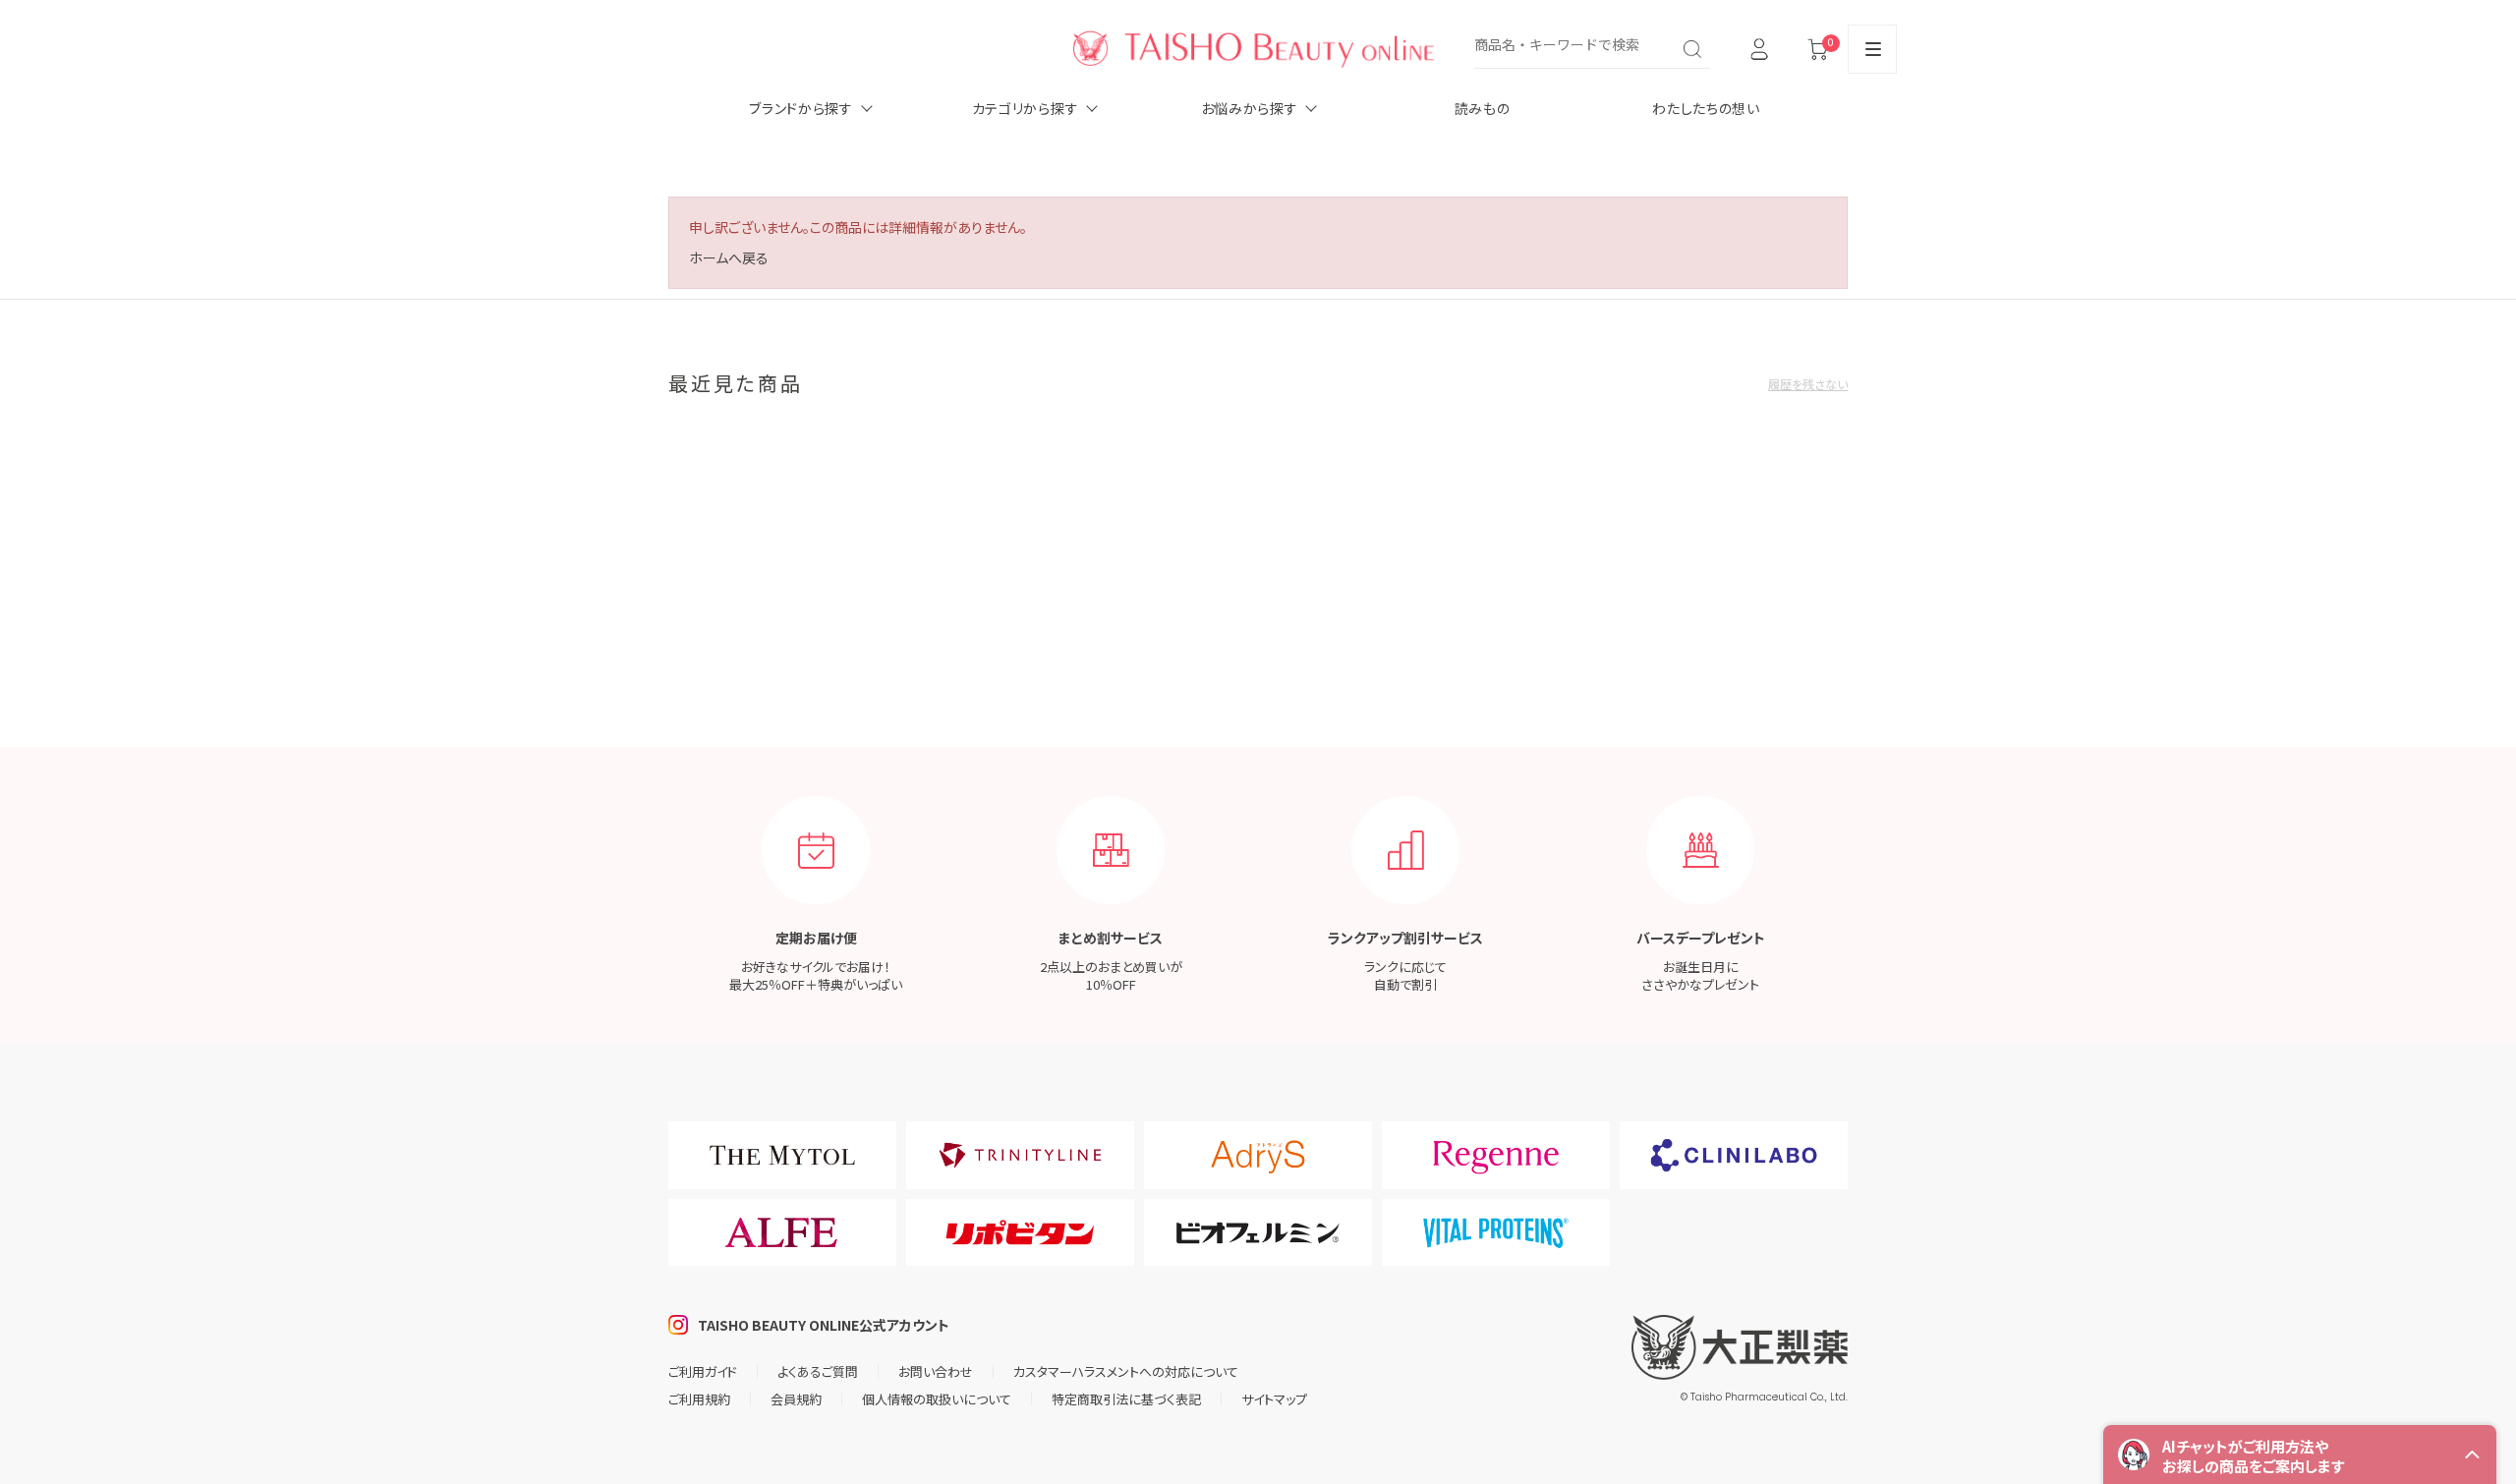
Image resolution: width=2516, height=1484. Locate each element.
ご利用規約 (699, 1399)
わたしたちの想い (1706, 108)
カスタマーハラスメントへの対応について (1126, 1371)
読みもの (1483, 108)
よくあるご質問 (818, 1371)
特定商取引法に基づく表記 (1126, 1399)
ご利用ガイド (703, 1371)
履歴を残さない (1808, 384)
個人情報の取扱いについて (937, 1399)
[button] (2300, 1455)
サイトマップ (1274, 1399)
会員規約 (796, 1399)
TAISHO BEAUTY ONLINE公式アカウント (824, 1325)
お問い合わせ (936, 1371)
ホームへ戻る (729, 257)
